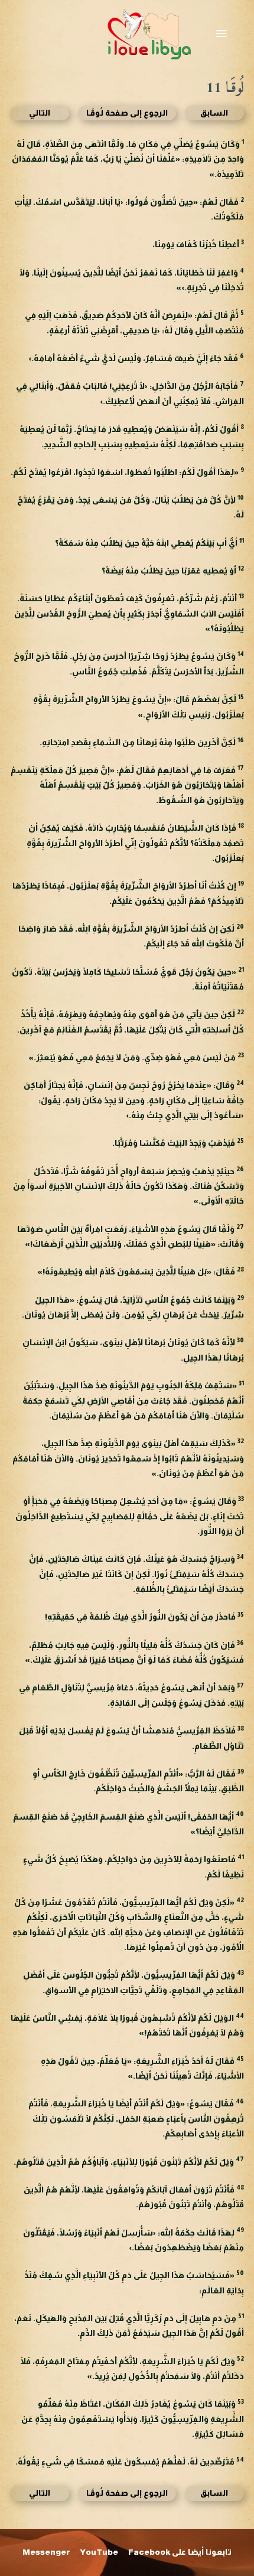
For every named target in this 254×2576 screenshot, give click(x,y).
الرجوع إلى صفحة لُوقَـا (127, 113)
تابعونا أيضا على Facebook (180, 2552)
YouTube (99, 2552)
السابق (214, 113)
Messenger (46, 2552)
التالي (40, 113)
